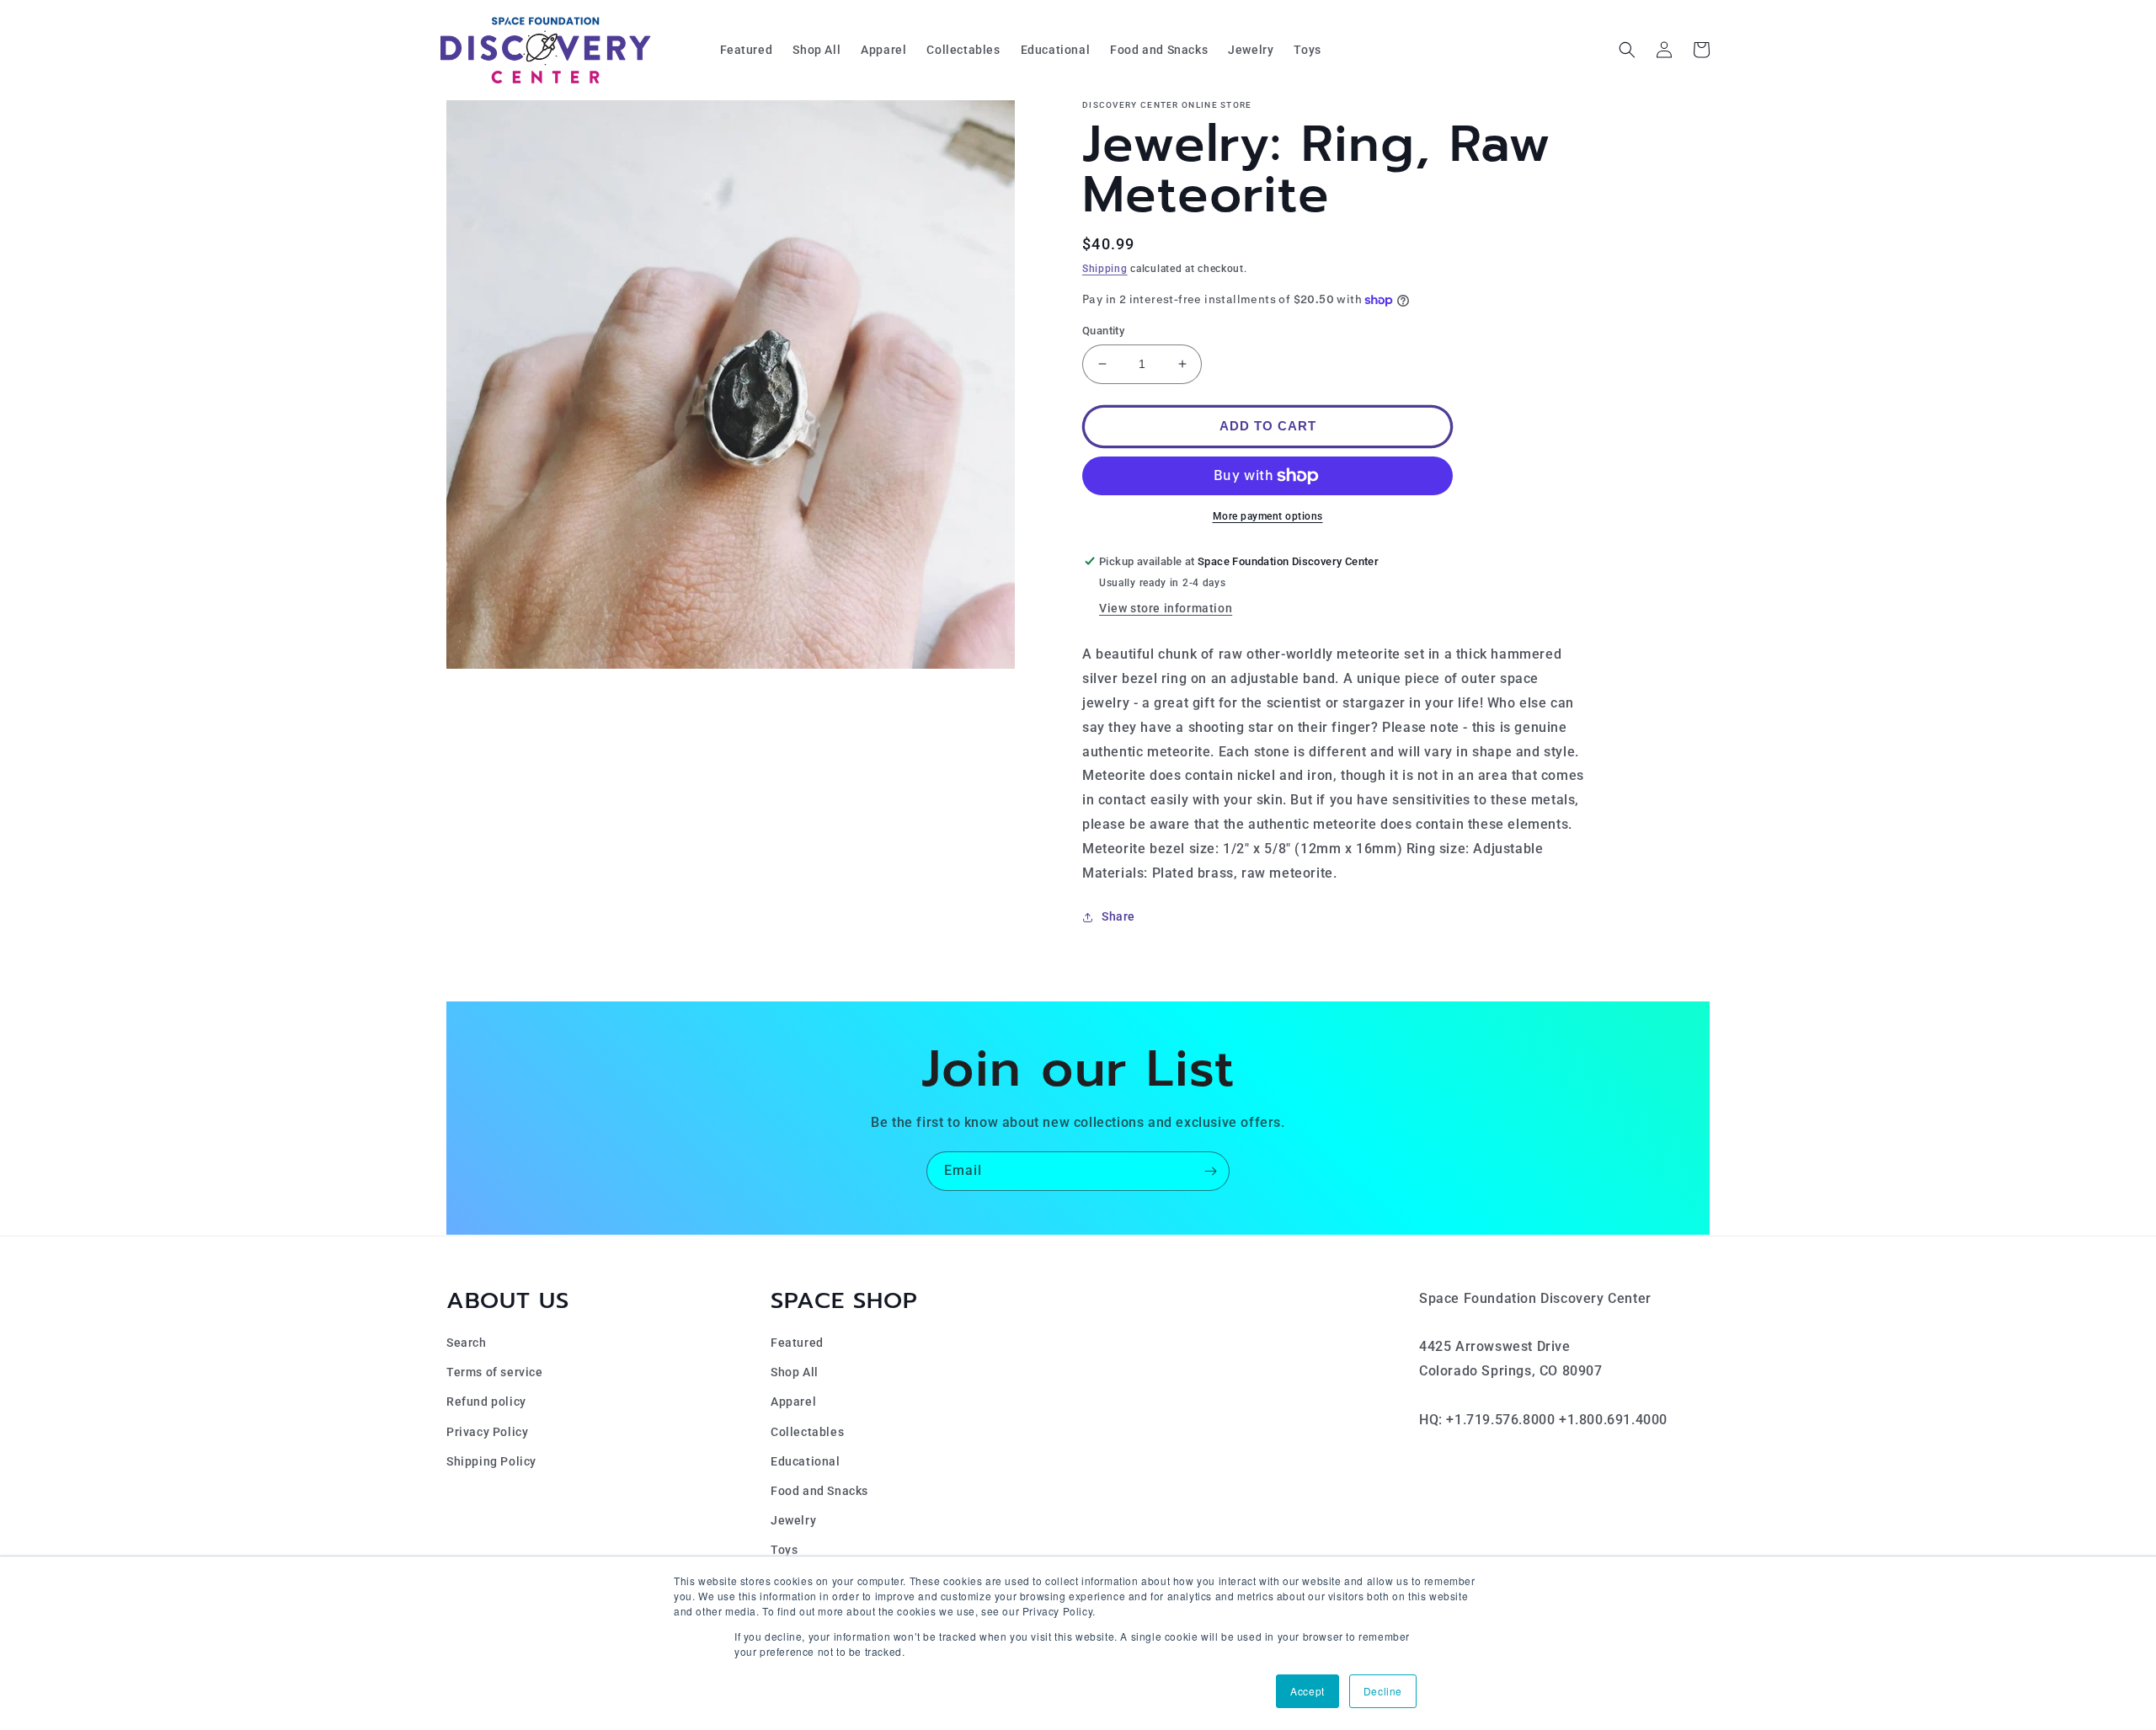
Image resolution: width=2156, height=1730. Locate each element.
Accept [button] (1307, 1691)
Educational (806, 1461)
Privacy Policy (487, 1432)
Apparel (793, 1402)
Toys (784, 1550)
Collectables (807, 1432)
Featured (797, 1343)
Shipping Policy (491, 1461)
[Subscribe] (1210, 1171)
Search (467, 1343)
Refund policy (486, 1402)
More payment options (1268, 516)
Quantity (1103, 331)
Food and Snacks (819, 1491)
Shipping (1105, 269)
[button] (1627, 50)
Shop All (795, 1372)
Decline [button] (1383, 1691)
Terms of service (495, 1372)
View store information (1166, 608)
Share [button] (1118, 916)
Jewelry (793, 1520)
